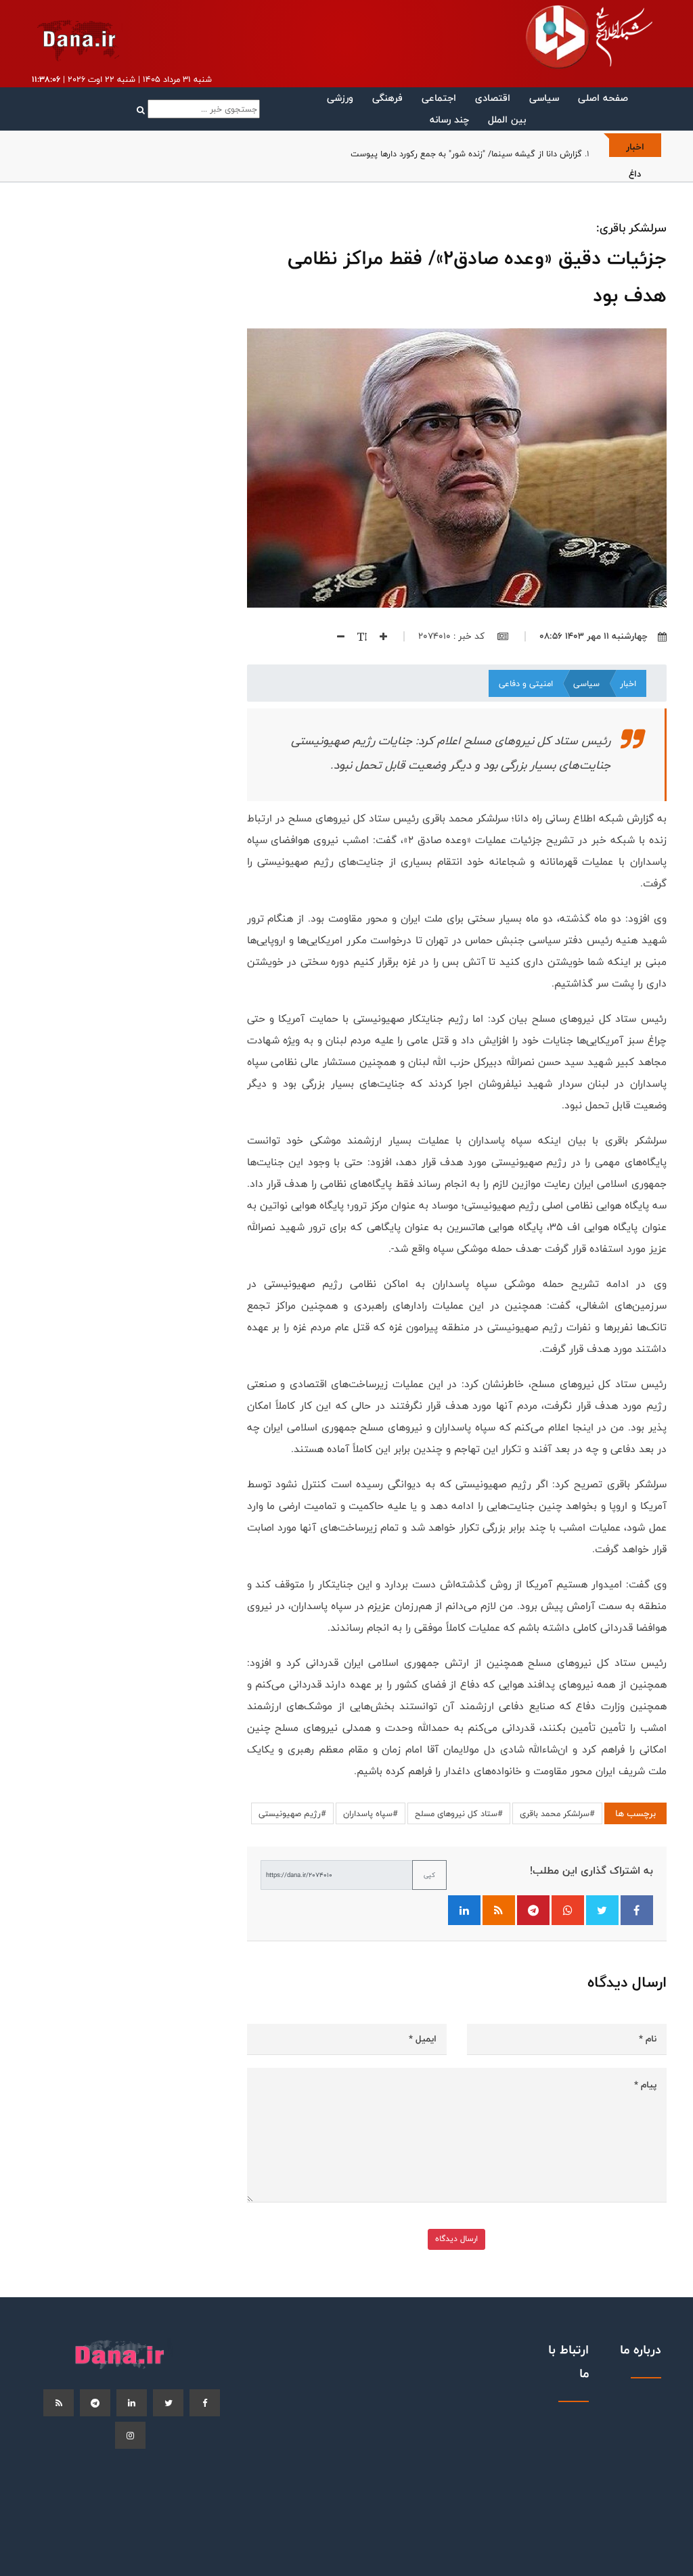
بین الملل (507, 119)
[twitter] (168, 2403)
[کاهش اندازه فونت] (336, 636)
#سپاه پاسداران (371, 1813)
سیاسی (544, 98)
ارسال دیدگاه (456, 2239)
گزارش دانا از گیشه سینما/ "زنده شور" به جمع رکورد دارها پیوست (466, 154)
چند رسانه (449, 119)
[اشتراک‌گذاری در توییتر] (602, 1910)
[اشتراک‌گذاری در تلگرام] (533, 1910)
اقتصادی (493, 98)
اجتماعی (439, 98)
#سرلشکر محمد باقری (557, 1813)
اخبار (628, 683)
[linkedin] (132, 2403)
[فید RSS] (499, 1910)
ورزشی (340, 98)
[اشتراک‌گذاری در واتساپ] (568, 1910)
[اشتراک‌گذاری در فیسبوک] (637, 1910)
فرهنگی (387, 98)
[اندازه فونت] (357, 636)
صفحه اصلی (603, 98)
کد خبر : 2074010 (453, 636)
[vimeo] (130, 2435)
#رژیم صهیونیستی (292, 1813)
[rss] (59, 2403)
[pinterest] (95, 2403)
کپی (429, 1875)
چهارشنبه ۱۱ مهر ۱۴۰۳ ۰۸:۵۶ (594, 636)
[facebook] (205, 2403)
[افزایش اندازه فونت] (378, 636)
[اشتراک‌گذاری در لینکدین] (464, 1910)
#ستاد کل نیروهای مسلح (459, 1813)
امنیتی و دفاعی (526, 683)
